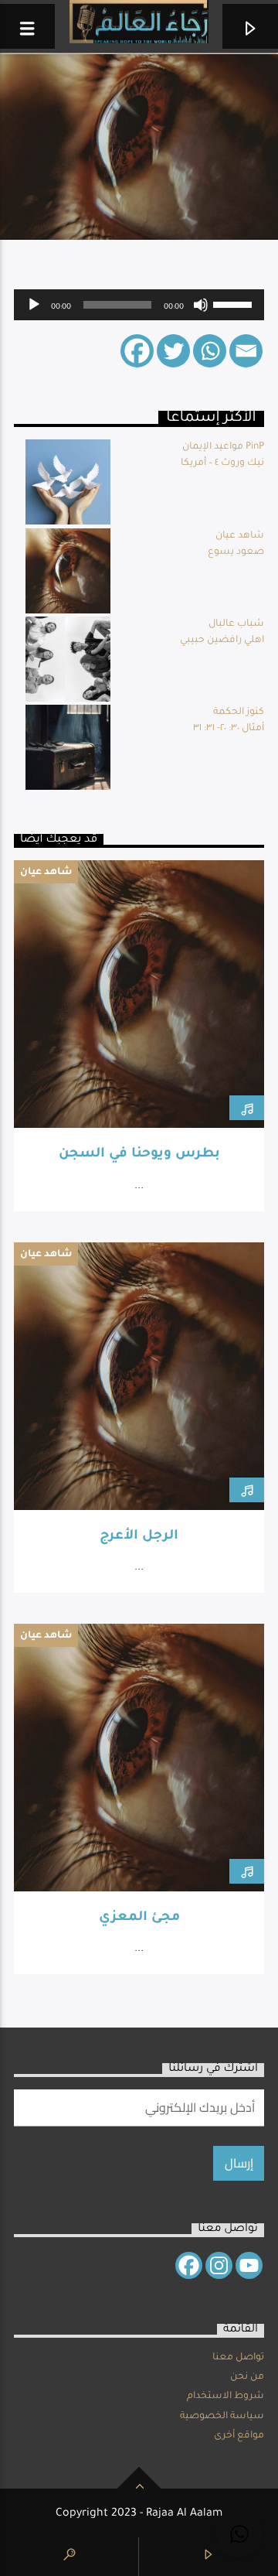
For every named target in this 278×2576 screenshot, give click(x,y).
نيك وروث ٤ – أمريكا (222, 463)
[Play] (34, 305)
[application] (139, 305)
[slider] (235, 303)
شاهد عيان (240, 536)
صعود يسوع (236, 552)
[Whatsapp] (210, 351)
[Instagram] (219, 2265)
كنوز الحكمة (239, 712)
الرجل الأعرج (139, 1537)
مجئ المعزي (139, 1918)
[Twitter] (173, 351)
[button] (239, 2534)
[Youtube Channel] (249, 2265)
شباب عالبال (236, 624)
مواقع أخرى (239, 2436)
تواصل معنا (238, 2358)
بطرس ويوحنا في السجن (139, 1155)
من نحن (247, 2377)
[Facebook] (137, 351)
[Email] (246, 351)
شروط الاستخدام (225, 2397)
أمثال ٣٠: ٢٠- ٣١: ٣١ (229, 729)
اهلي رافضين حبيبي (222, 641)
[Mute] (201, 305)
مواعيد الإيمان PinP (223, 447)
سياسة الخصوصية (222, 2417)
